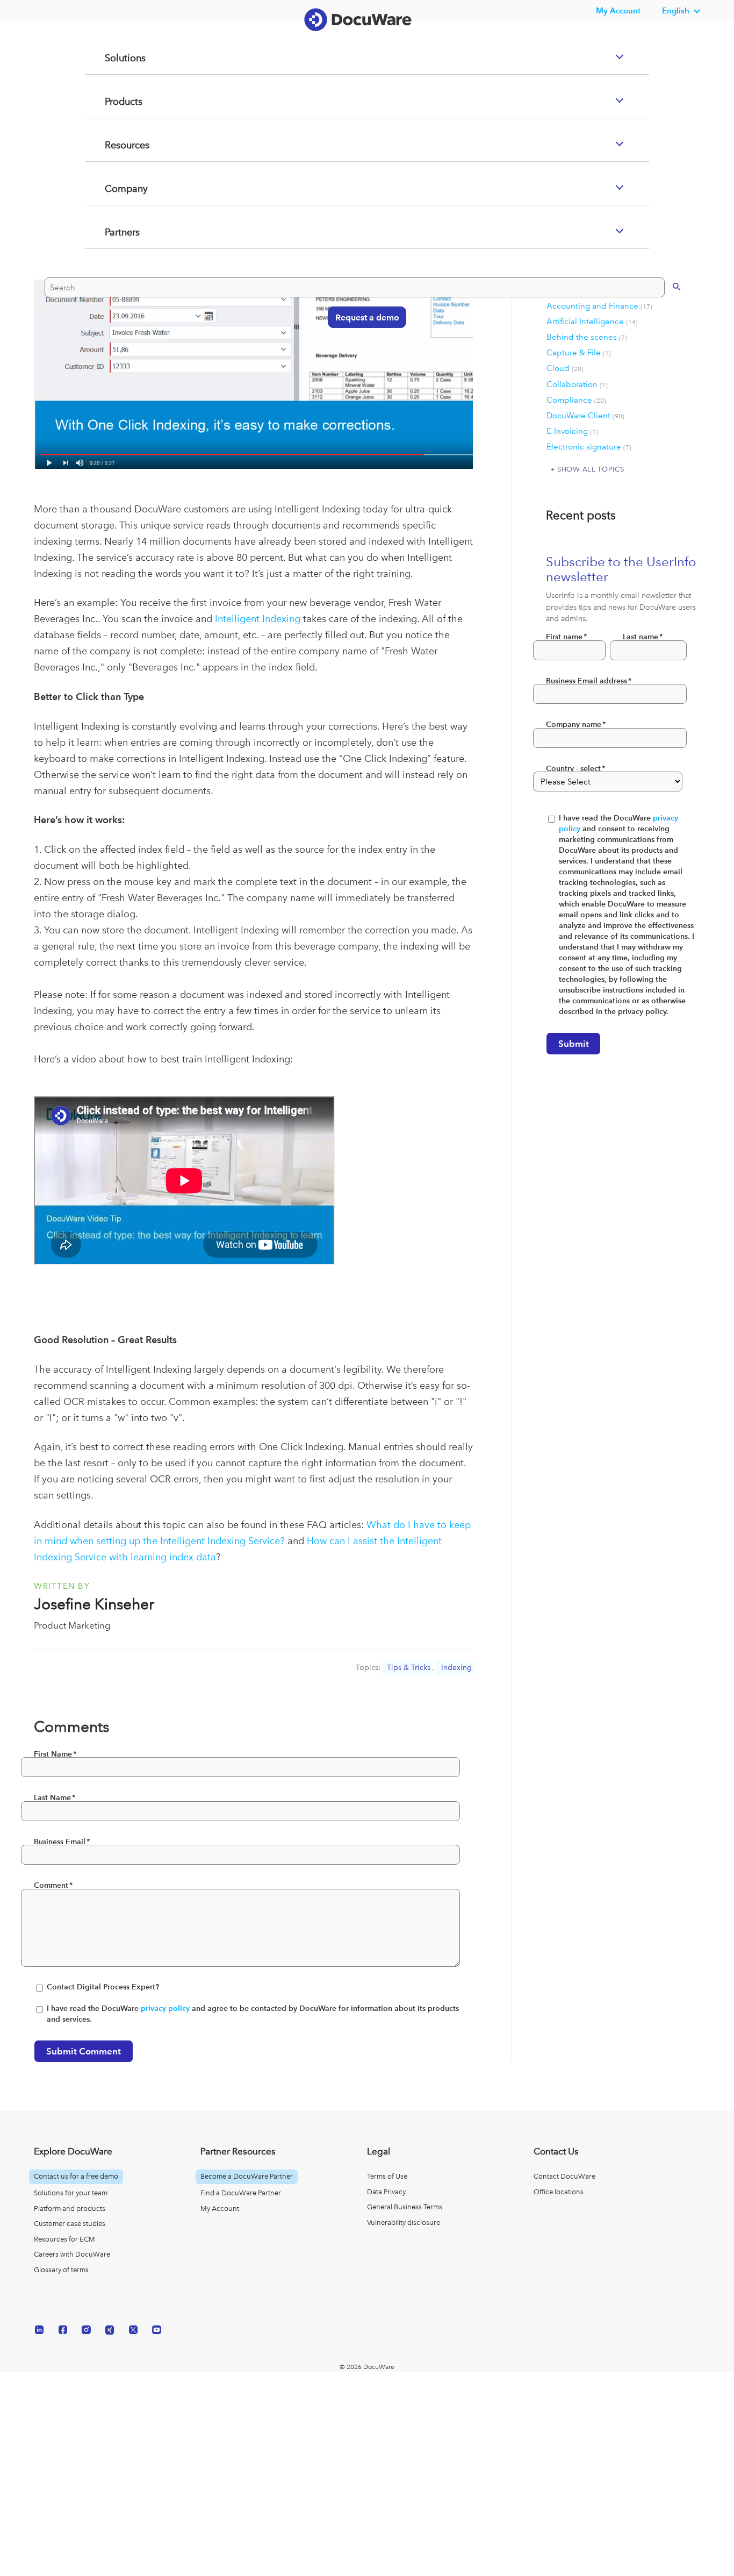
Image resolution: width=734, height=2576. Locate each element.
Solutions (112, 101)
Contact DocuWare (564, 2176)
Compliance (576, 400)
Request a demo (362, 359)
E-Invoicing (572, 431)
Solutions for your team (71, 2193)
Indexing (456, 1668)
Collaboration (577, 384)
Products (111, 145)
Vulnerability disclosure (404, 2222)
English (676, 10)
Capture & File (579, 353)
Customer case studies (70, 2224)
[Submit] (665, 328)
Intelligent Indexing (258, 619)
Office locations (559, 2192)
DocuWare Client (585, 416)
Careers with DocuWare (72, 2254)
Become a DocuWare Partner (247, 2176)
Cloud (565, 368)
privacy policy (165, 2008)
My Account (220, 2208)
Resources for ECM (64, 2239)
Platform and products (70, 2208)
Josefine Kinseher (94, 1604)
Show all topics (591, 469)
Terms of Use (387, 2176)
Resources (114, 188)
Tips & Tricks (409, 1668)
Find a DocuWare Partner (241, 2193)
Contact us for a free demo (76, 2176)
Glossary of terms (61, 2270)
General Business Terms (405, 2207)
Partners (109, 275)
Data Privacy (386, 2192)
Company (113, 232)
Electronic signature (589, 447)
